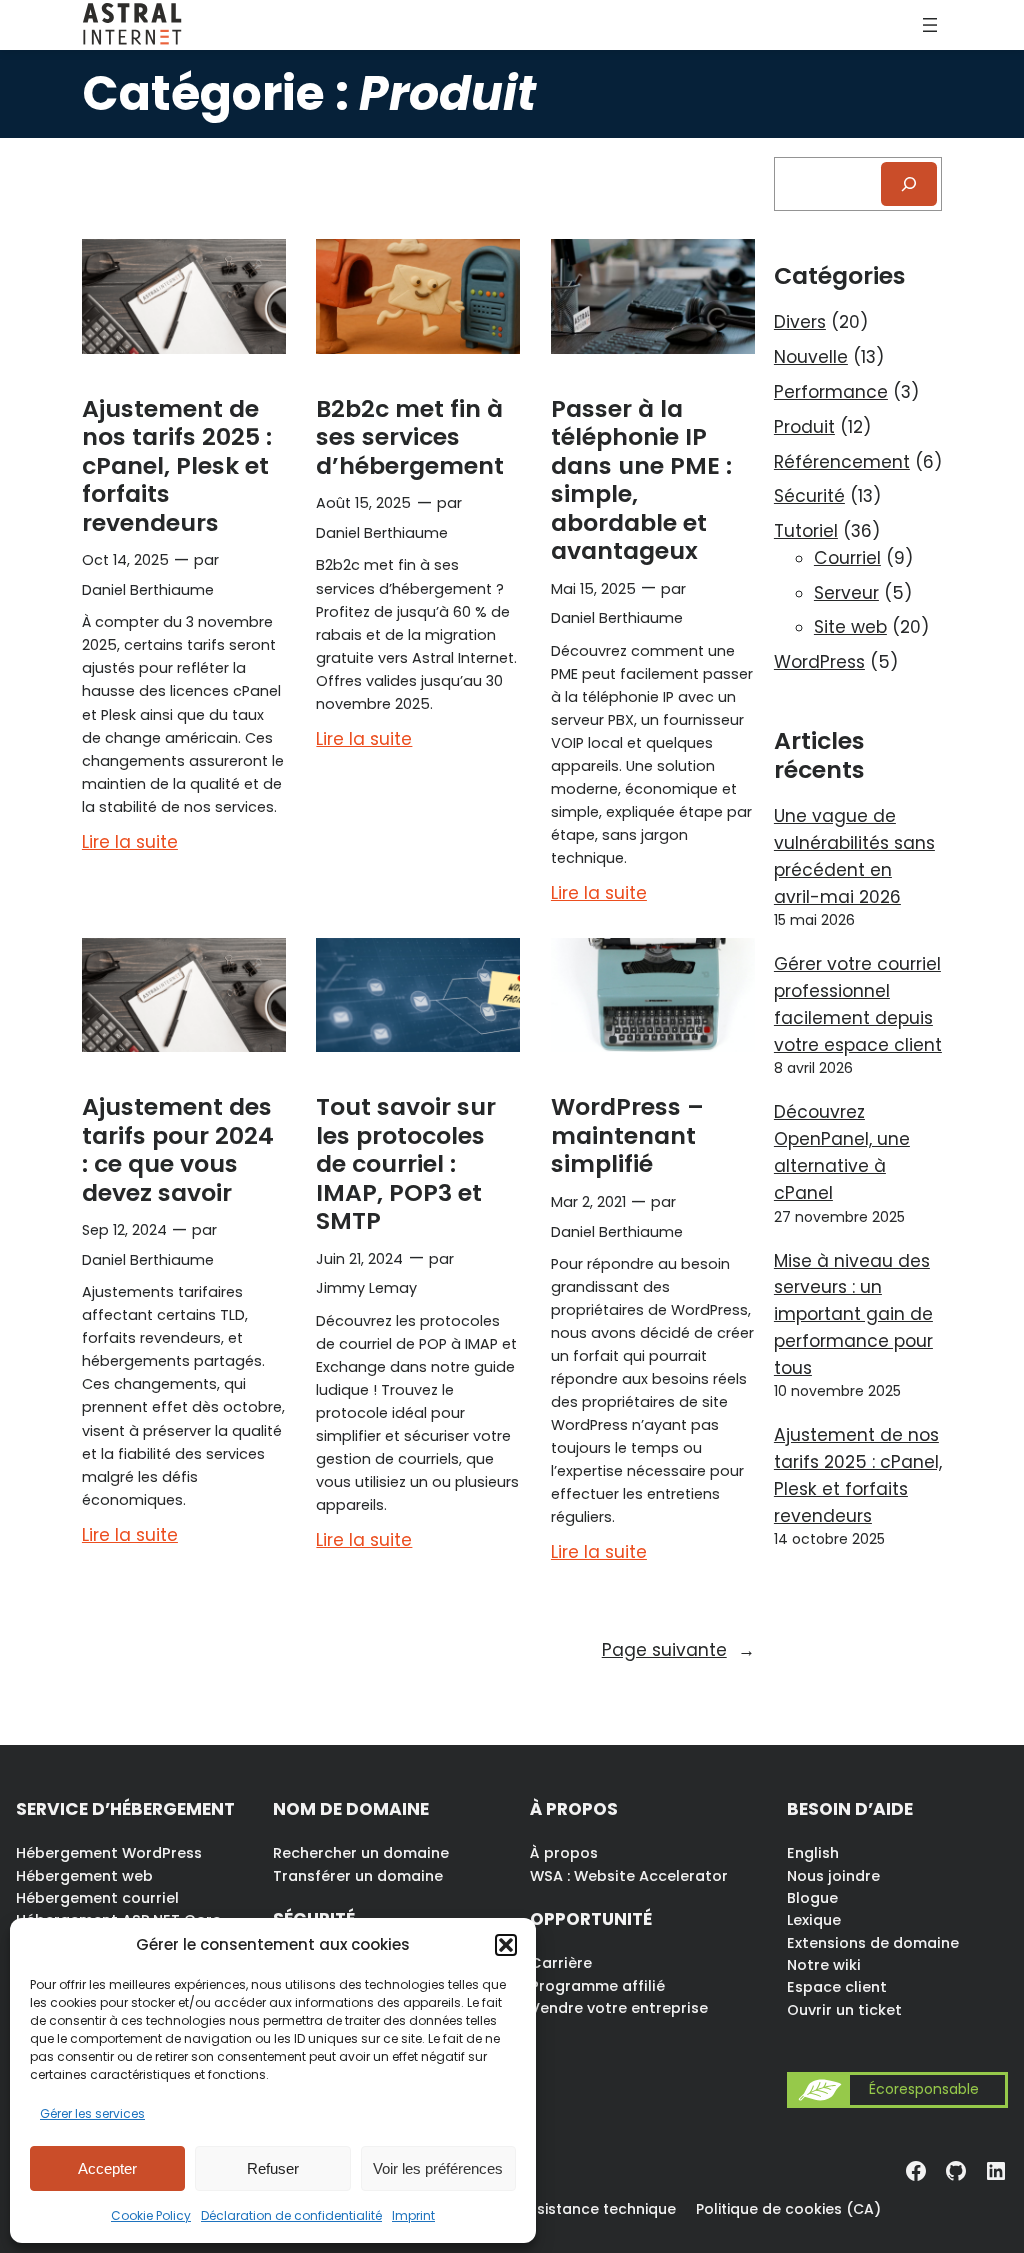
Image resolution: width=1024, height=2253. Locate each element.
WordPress (819, 662)
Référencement (842, 462)
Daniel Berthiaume (148, 590)
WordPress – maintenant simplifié (627, 1135)
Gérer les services (92, 2113)
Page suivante (678, 1650)
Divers (800, 322)
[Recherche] (909, 183)
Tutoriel (806, 531)
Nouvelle (811, 357)
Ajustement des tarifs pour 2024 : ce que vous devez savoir (178, 1149)
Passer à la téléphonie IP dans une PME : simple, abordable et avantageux (641, 480)
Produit (804, 427)
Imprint (413, 2215)
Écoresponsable (924, 2089)
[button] (506, 1945)
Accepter (107, 2168)
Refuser (273, 2168)
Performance (831, 392)
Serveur (846, 593)
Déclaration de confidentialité (291, 2215)
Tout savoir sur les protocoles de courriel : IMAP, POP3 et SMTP (406, 1164)
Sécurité (809, 496)
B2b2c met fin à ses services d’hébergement (410, 437)
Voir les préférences (438, 2168)
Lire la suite (130, 843)
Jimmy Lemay (366, 1288)
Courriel (847, 558)
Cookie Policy (151, 2215)
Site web (850, 627)
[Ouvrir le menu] (930, 25)
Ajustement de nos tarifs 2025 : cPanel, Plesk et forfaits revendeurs (177, 466)
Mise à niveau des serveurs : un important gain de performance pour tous (853, 1314)
